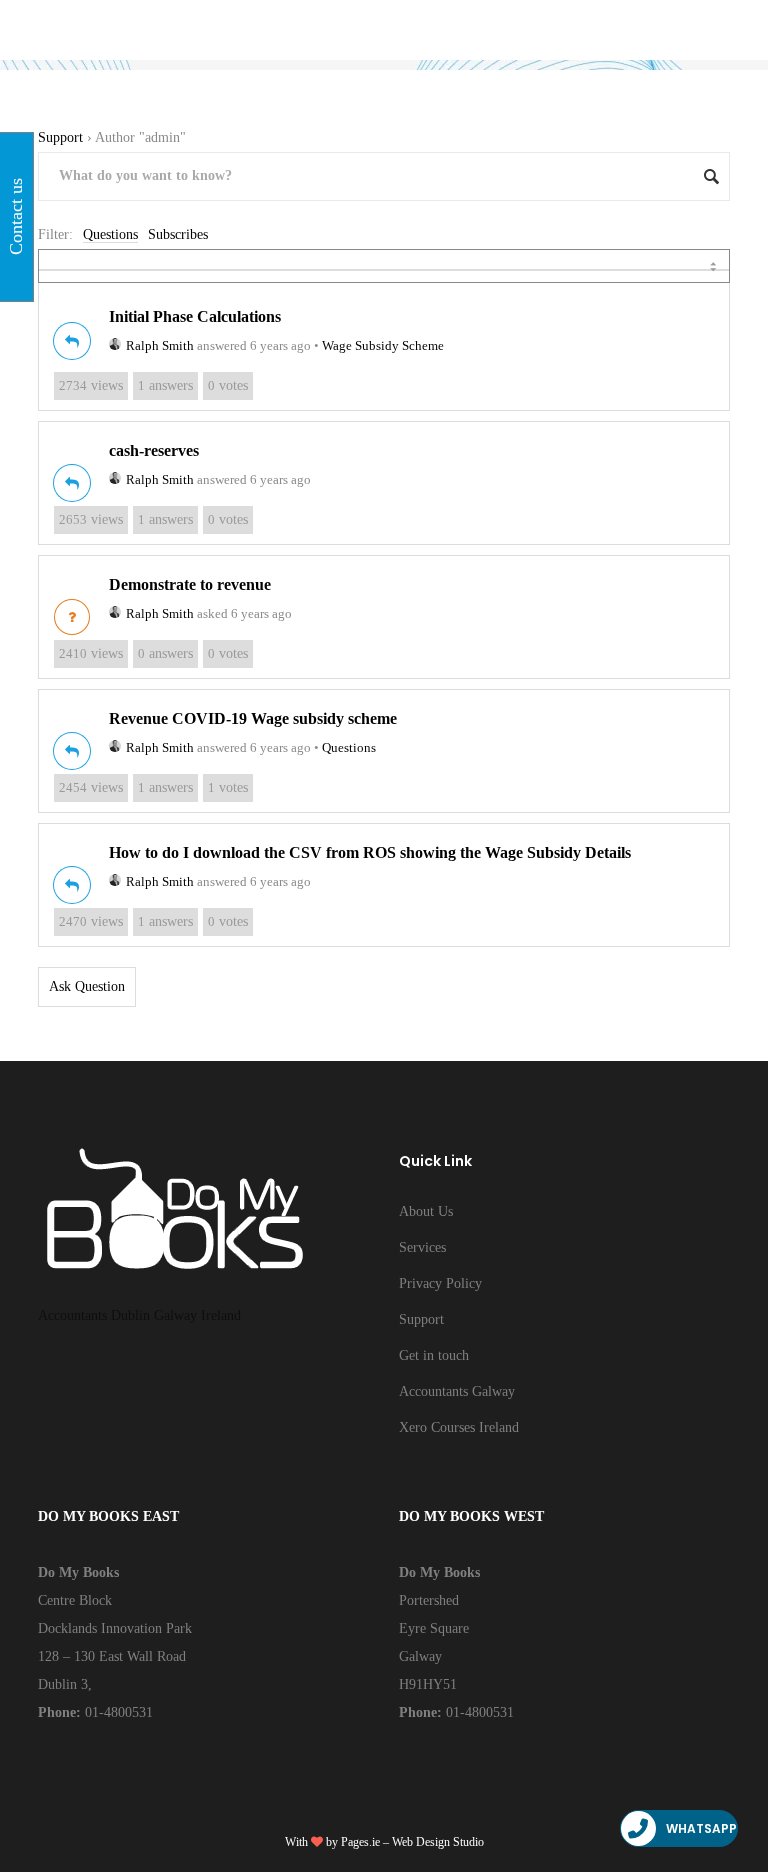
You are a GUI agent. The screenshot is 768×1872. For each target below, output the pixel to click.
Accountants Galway (457, 1391)
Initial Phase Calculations (195, 316)
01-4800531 (117, 1712)
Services (422, 1247)
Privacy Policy (440, 1283)
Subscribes (178, 234)
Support (60, 137)
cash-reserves (154, 450)
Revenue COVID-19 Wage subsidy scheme (253, 718)
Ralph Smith (160, 345)
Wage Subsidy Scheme (383, 345)
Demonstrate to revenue (190, 584)
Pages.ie (360, 1842)
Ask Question (87, 986)
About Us (426, 1211)
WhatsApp (701, 1828)
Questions (110, 234)
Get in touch (434, 1355)
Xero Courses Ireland (459, 1427)
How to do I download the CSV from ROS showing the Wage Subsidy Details (370, 852)
